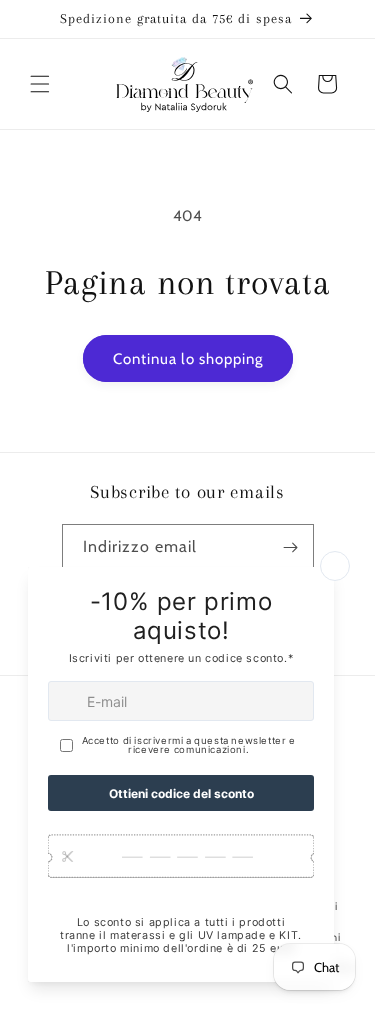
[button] (40, 84)
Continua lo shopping (188, 359)
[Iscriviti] (291, 547)
